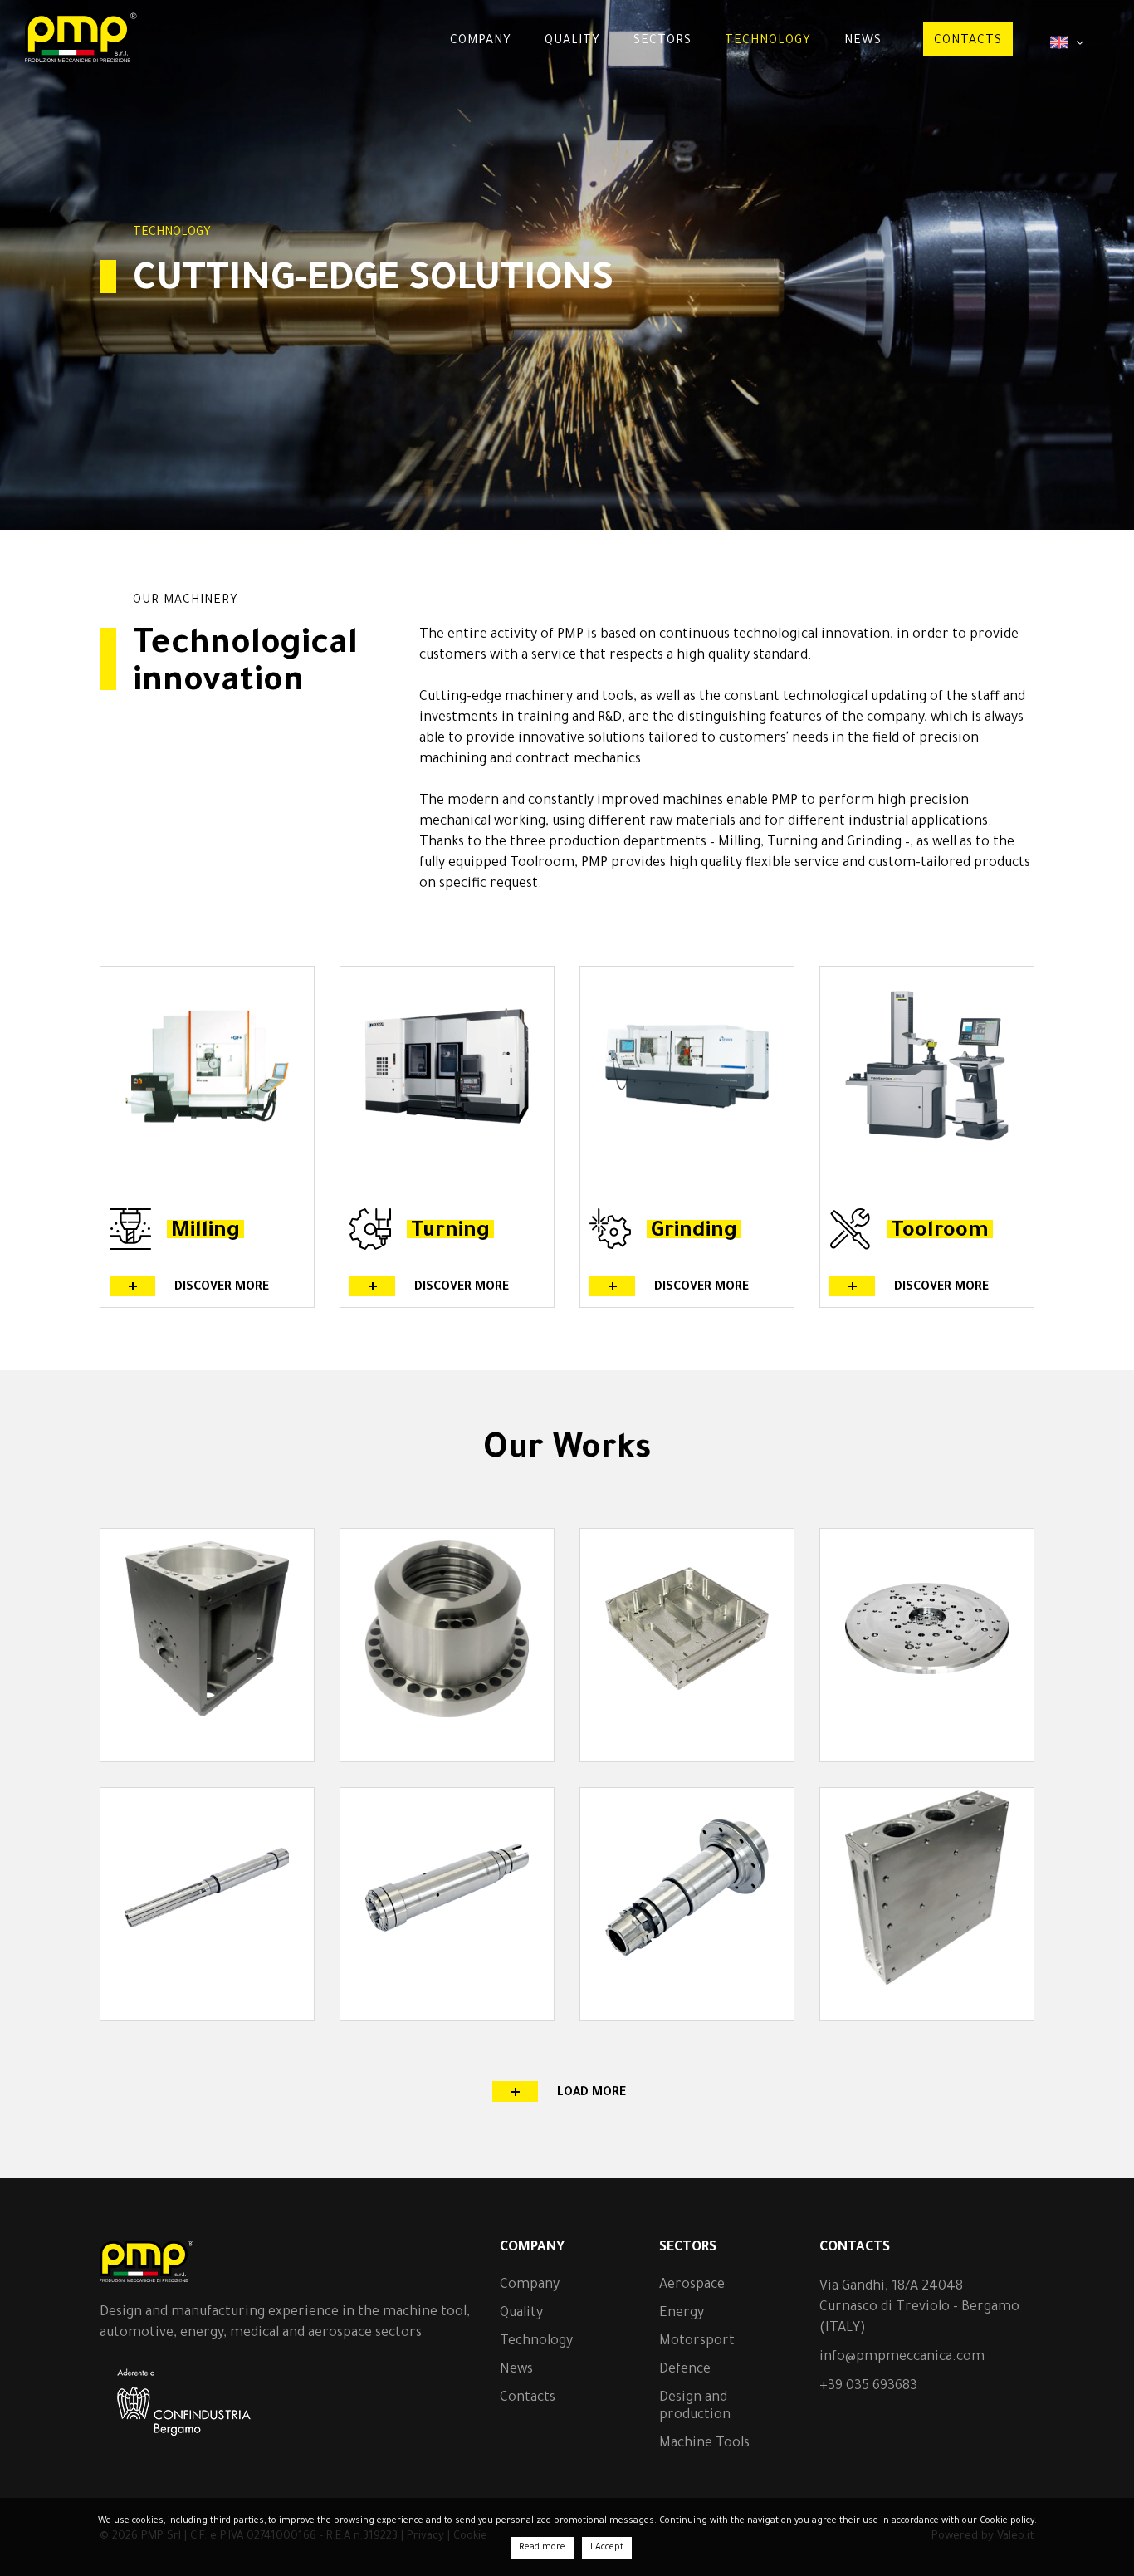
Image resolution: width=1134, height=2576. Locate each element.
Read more (542, 2548)
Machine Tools (704, 2444)
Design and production (695, 2407)
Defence (685, 2370)
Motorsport (697, 2342)
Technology (768, 42)
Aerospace (692, 2285)
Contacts (968, 42)
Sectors (662, 42)
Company (481, 42)
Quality (572, 42)
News (863, 42)
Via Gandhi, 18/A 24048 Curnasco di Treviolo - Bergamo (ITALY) (919, 2308)
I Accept (607, 2548)
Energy (682, 2314)
